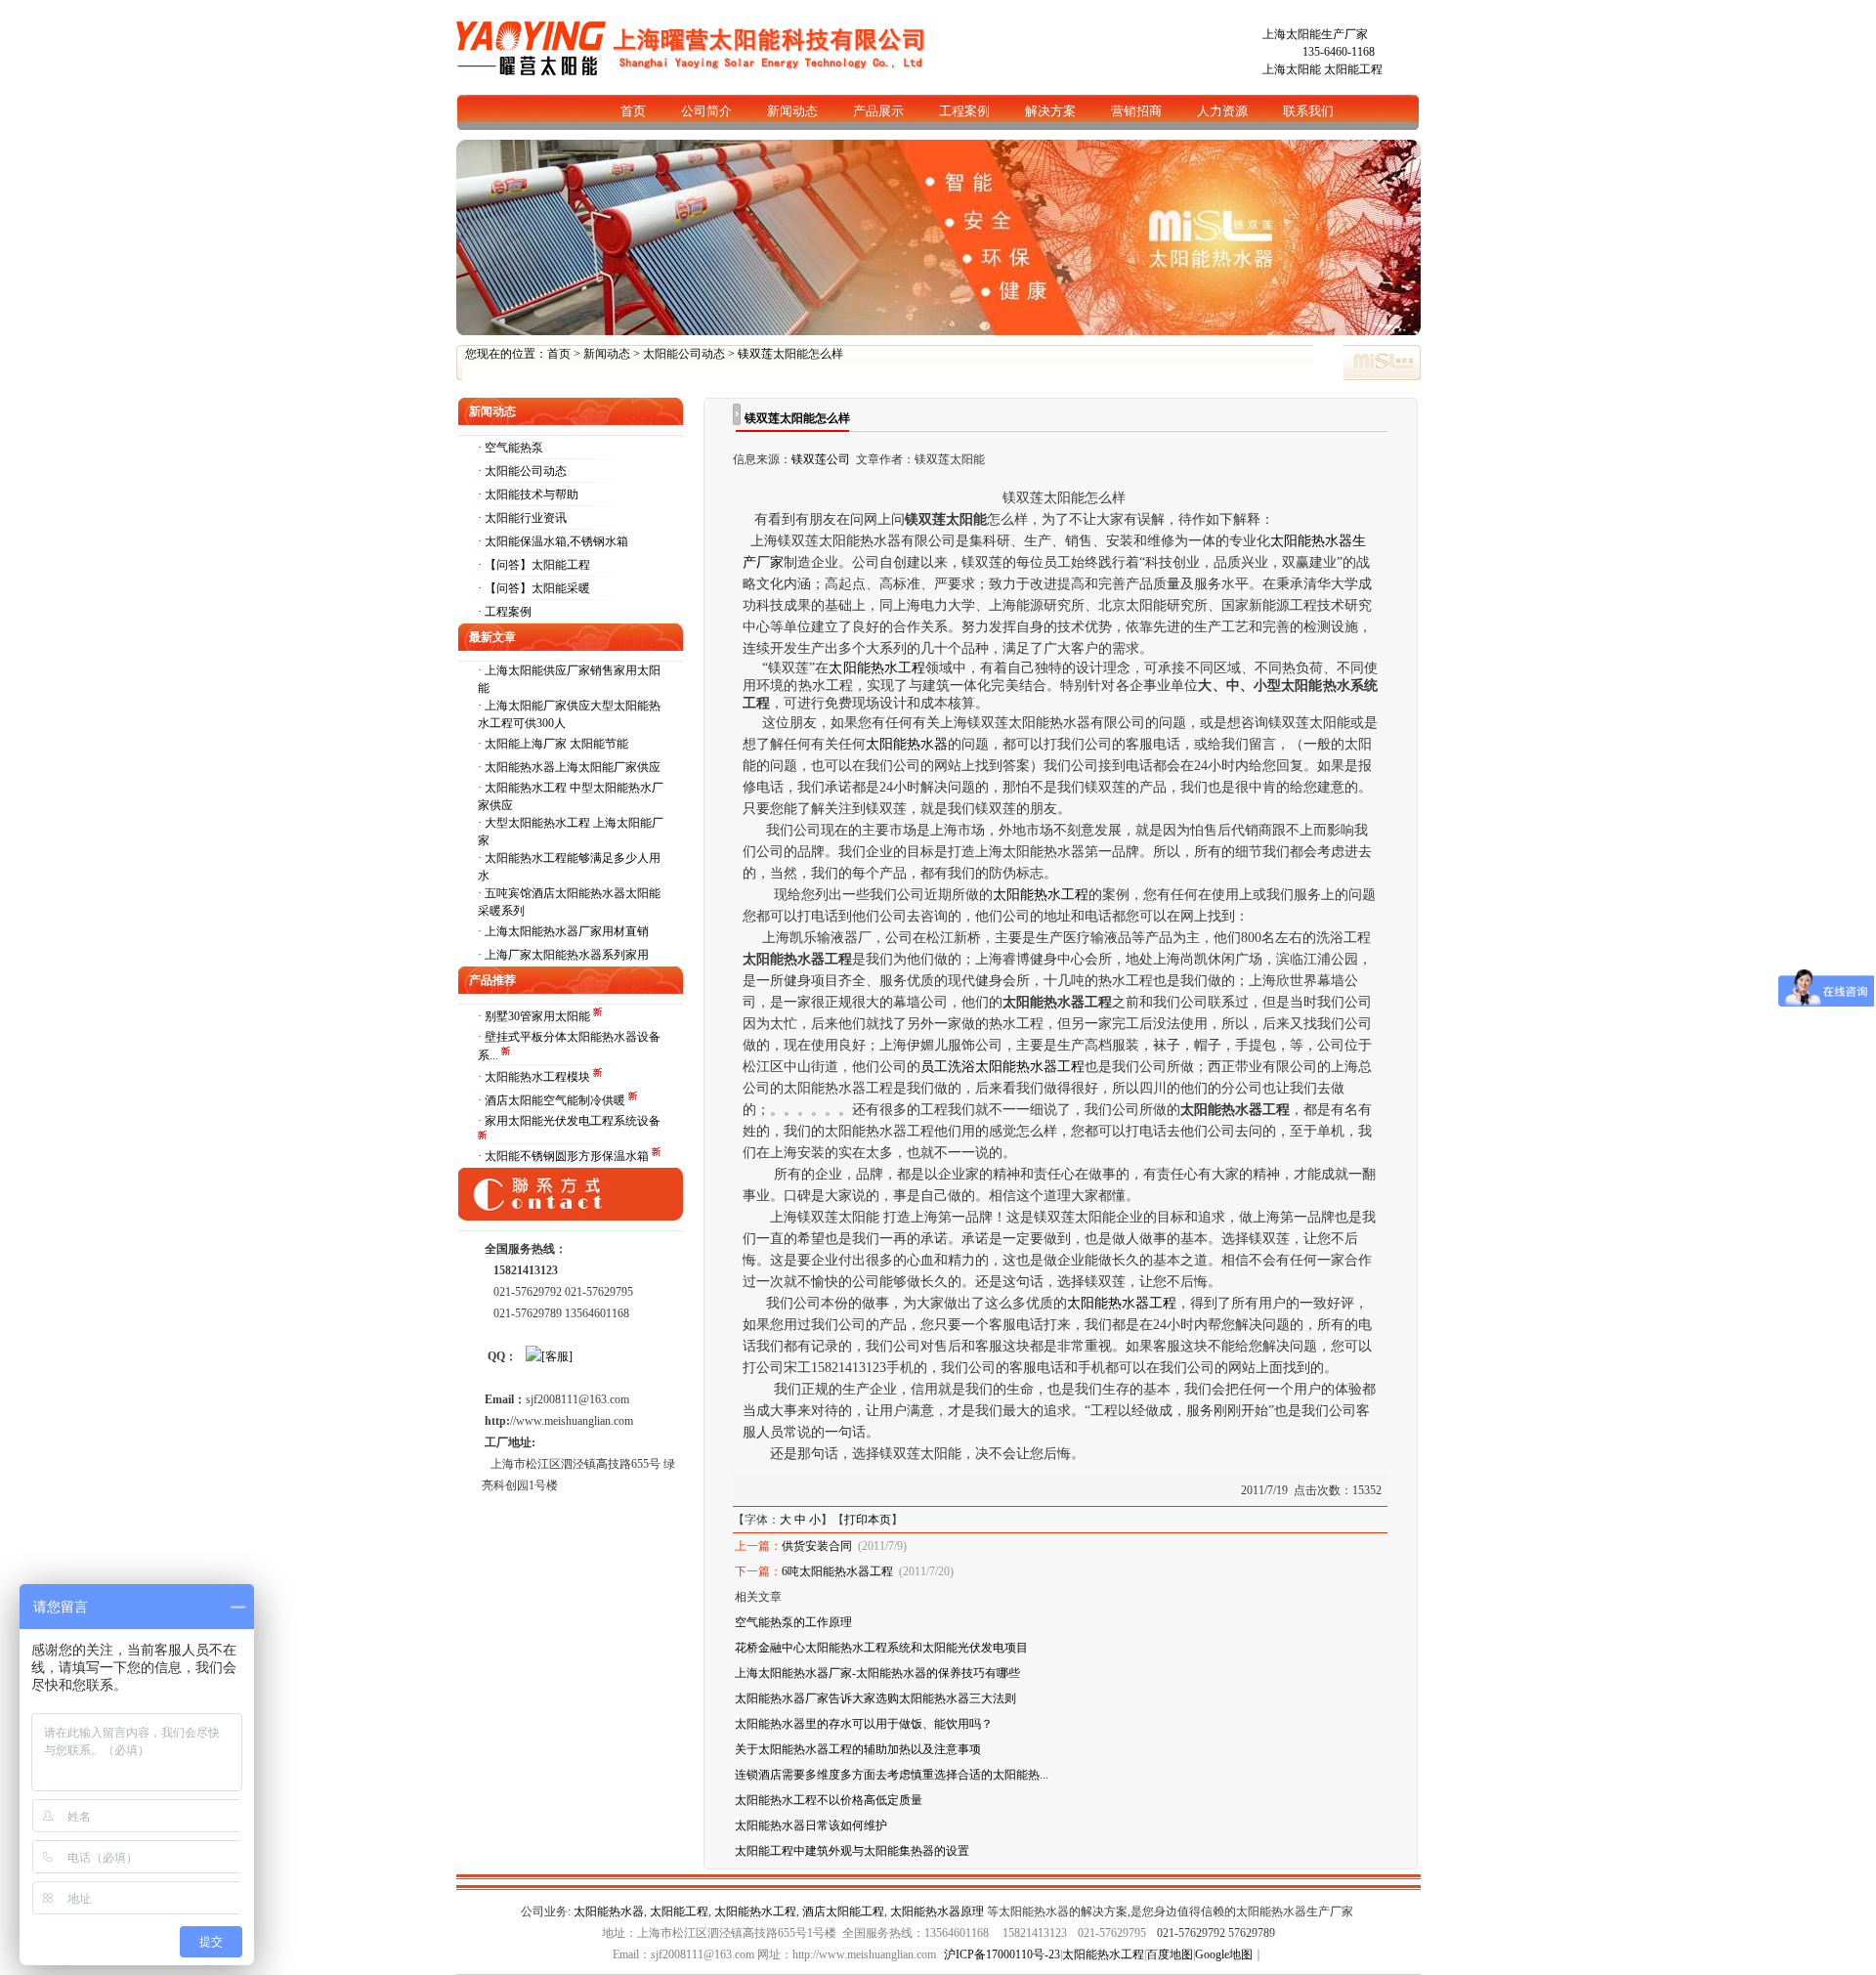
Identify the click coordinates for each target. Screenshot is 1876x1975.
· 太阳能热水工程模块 (535, 1077)
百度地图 (1170, 1954)
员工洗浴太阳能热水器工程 (1002, 1067)
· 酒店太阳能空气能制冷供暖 (553, 1100)
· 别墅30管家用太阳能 (535, 1016)
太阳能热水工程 (876, 668)
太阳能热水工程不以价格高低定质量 (829, 1800)
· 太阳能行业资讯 (522, 518)
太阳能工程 (1353, 69)
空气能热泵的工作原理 (793, 1622)
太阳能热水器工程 (1122, 1303)
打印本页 (868, 1520)
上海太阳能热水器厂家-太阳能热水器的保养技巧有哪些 (877, 1673)
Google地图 (1224, 1954)
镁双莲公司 (821, 459)
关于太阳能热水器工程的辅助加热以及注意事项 (858, 1749)
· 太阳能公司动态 (522, 471)
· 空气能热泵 (511, 448)
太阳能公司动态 (684, 354)
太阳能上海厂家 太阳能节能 (556, 744)
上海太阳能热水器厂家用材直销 (567, 931)
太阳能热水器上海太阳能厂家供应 (573, 767)
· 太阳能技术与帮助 (528, 494)
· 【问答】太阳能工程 (534, 565)
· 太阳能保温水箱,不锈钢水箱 (553, 541)
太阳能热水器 (907, 744)
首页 (559, 354)
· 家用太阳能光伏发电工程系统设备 (569, 1121)
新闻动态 (607, 354)
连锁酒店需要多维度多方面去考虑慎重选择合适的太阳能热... (892, 1775)
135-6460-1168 (1339, 52)
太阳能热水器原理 (937, 1911)
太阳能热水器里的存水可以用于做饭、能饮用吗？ (864, 1724)
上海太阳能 (1292, 69)
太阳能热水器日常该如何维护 (811, 1825)
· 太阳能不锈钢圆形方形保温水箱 (565, 1156)
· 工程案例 (505, 612)
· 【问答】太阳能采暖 (534, 588)
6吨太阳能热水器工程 (837, 1571)
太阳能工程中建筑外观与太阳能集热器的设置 (852, 1851)
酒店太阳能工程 (843, 1911)
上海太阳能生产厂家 (1315, 34)
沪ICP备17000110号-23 (1002, 1954)
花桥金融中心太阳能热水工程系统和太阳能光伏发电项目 (881, 1648)
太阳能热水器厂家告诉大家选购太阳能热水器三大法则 (875, 1698)
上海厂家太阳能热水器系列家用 (567, 955)
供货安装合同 (817, 1546)
